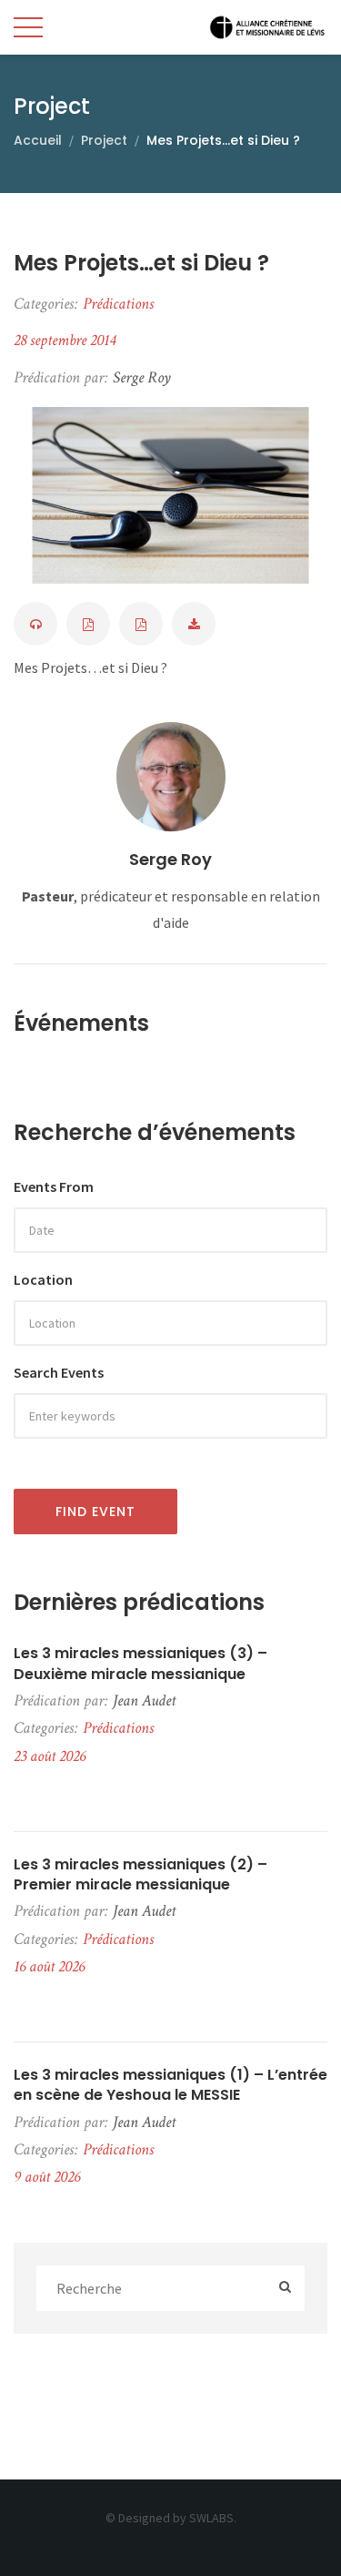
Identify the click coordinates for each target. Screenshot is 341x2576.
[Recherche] (285, 2289)
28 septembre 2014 (65, 340)
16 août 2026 (49, 1966)
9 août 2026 (47, 2177)
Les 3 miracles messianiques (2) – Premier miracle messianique (140, 1875)
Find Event (95, 1512)
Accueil (38, 140)
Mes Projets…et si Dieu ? (141, 263)
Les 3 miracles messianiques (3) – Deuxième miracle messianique (140, 1664)
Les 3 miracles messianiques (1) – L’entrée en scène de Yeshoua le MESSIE (170, 2085)
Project (104, 140)
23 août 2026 (50, 1756)
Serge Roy (170, 859)
